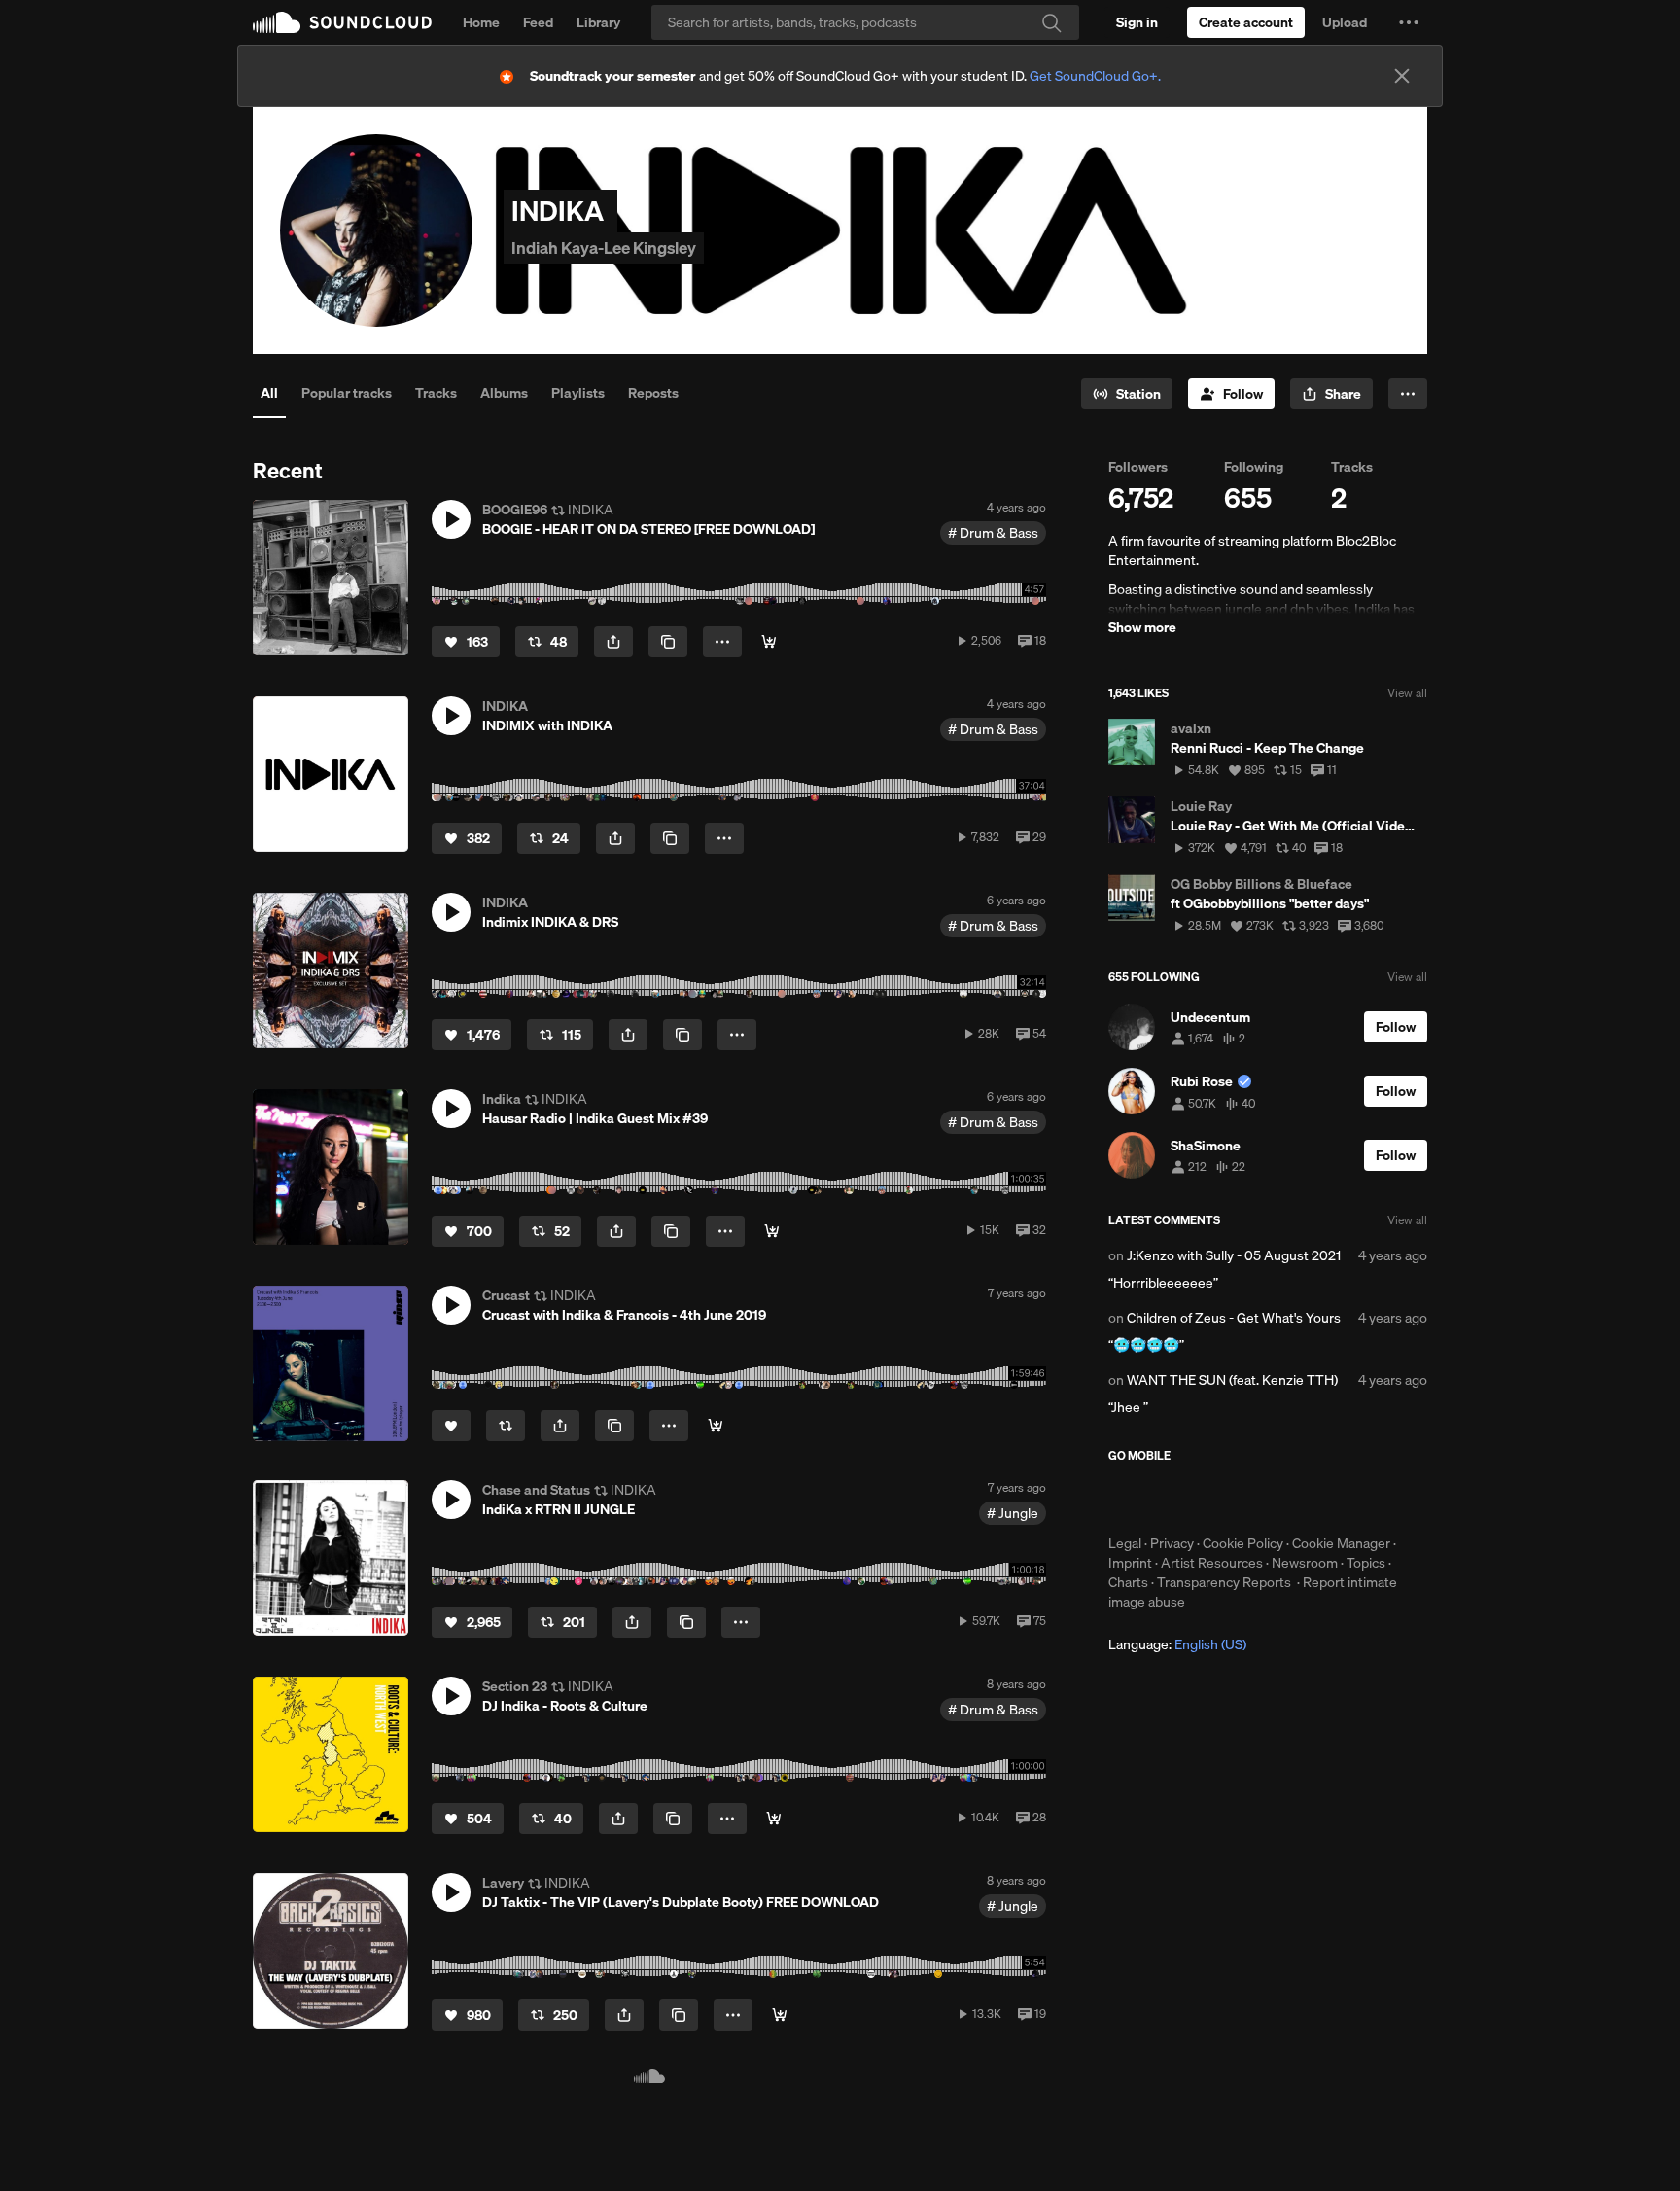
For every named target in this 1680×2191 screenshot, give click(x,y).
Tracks (436, 393)
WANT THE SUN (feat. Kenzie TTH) (1232, 1380)
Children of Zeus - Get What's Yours (1234, 1318)
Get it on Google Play (1298, 1499)
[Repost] (506, 1426)
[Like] (451, 1426)
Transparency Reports (1224, 1582)
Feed (538, 22)
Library (598, 22)
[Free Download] (780, 2015)
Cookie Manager (1341, 1543)
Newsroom (1305, 1563)
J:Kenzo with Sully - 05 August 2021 (1234, 1255)
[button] (1409, 22)
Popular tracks (347, 393)
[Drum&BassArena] (774, 1819)
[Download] (716, 1426)
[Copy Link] (668, 642)
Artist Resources (1212, 1563)
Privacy (1172, 1543)
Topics (1366, 1563)
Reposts (653, 393)
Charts (1128, 1582)
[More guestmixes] (772, 1231)
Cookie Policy (1243, 1543)
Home (481, 22)
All (269, 393)
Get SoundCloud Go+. (1095, 76)
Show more (1142, 627)
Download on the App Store (1167, 1499)
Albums (504, 393)
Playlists (578, 393)
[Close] (1402, 76)
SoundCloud (342, 22)
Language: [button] (1177, 1644)
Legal (1125, 1543)
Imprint (1130, 1563)
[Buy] (769, 642)
